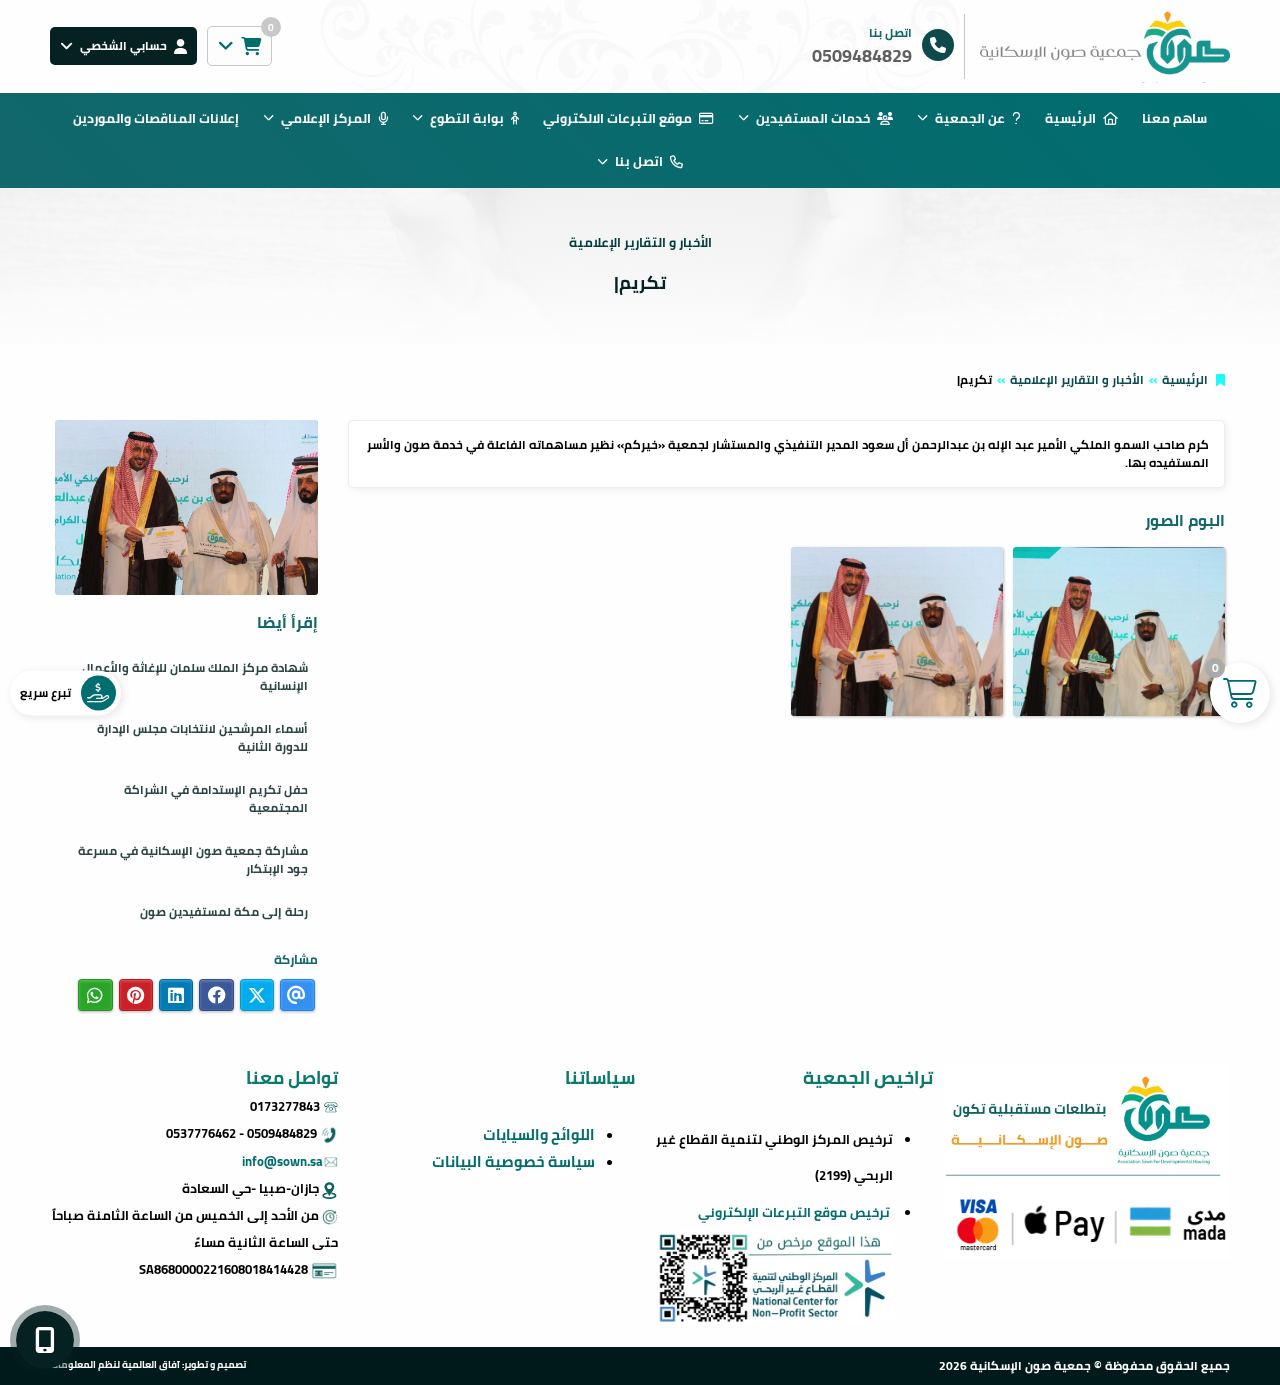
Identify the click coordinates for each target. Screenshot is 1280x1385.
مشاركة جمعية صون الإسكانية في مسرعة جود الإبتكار (193, 859)
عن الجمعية (970, 118)
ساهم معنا (1174, 118)
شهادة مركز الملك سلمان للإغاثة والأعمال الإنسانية (195, 676)
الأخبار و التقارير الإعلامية (1077, 379)
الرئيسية (1070, 118)
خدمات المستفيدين (813, 118)
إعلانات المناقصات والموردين (156, 118)
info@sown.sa (282, 1161)
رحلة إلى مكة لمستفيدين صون (224, 911)
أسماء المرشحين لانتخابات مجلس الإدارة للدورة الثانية (202, 737)
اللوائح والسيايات (539, 1134)
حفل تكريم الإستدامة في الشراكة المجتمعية (216, 798)
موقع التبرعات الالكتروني (617, 118)
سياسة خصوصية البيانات (513, 1161)
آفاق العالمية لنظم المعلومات (115, 1364)
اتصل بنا (639, 161)
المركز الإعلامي (326, 118)
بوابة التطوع (467, 118)
